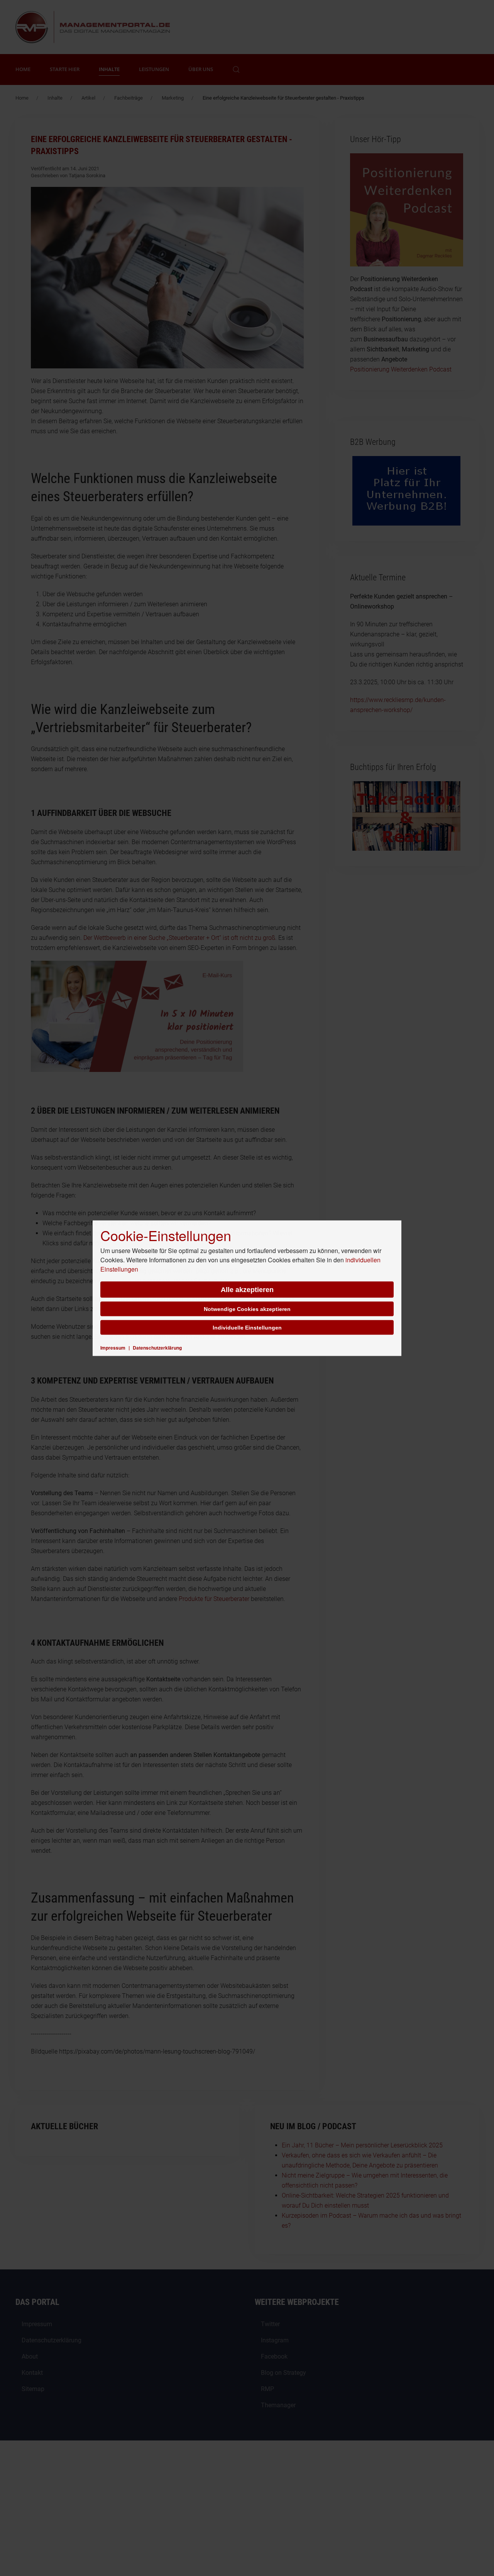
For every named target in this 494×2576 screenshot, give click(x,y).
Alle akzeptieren (247, 1289)
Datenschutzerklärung (157, 1347)
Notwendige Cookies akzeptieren (247, 1309)
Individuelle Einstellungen (247, 1327)
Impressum (113, 1347)
